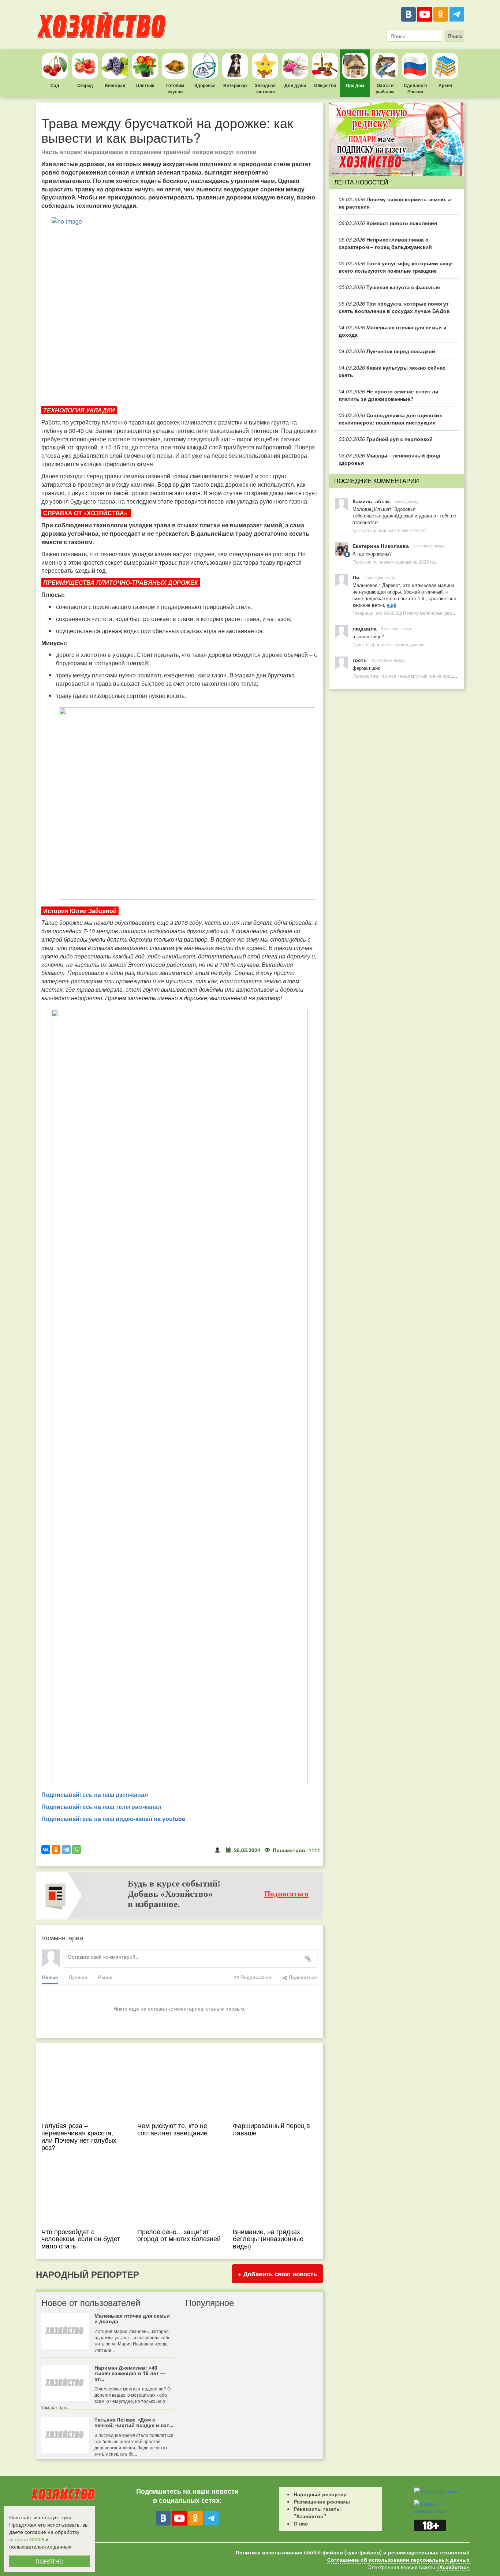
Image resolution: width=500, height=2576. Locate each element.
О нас (301, 2523)
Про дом (355, 85)
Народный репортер (320, 2494)
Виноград (115, 85)
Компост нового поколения (388, 223)
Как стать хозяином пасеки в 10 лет (389, 530)
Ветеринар (235, 85)
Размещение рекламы (322, 2501)
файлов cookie (27, 2539)
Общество (325, 85)
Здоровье (205, 85)
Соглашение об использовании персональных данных (398, 2560)
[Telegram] (457, 14)
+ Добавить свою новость (277, 2274)
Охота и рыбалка (385, 88)
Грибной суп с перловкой (386, 439)
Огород (85, 85)
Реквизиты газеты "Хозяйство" (317, 2512)
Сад (55, 85)
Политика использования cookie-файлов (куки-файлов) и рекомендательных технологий (353, 2552)
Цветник (145, 85)
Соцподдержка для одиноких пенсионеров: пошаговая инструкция (390, 419)
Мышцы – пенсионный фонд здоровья (389, 459)
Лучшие (78, 1977)
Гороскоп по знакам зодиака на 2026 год (395, 562)
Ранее (105, 1977)
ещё (391, 605)
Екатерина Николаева (381, 546)
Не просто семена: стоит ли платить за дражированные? (389, 395)
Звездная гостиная (265, 88)
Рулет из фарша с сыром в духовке (389, 644)
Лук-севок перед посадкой (387, 351)
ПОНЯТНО (50, 2561)
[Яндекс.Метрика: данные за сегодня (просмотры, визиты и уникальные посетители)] (436, 2491)
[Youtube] (425, 14)
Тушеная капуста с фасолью (389, 287)
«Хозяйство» (453, 2567)
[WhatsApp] (77, 1850)
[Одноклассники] (441, 14)
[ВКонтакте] (408, 14)
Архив (445, 85)
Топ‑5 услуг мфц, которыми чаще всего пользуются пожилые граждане (396, 267)
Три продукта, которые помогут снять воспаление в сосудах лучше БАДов (394, 307)
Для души (295, 85)
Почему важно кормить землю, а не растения (395, 203)
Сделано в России (415, 88)
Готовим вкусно (175, 88)
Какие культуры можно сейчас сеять (392, 371)
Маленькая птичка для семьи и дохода (393, 331)
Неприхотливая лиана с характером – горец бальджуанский (385, 243)
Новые (50, 1977)
